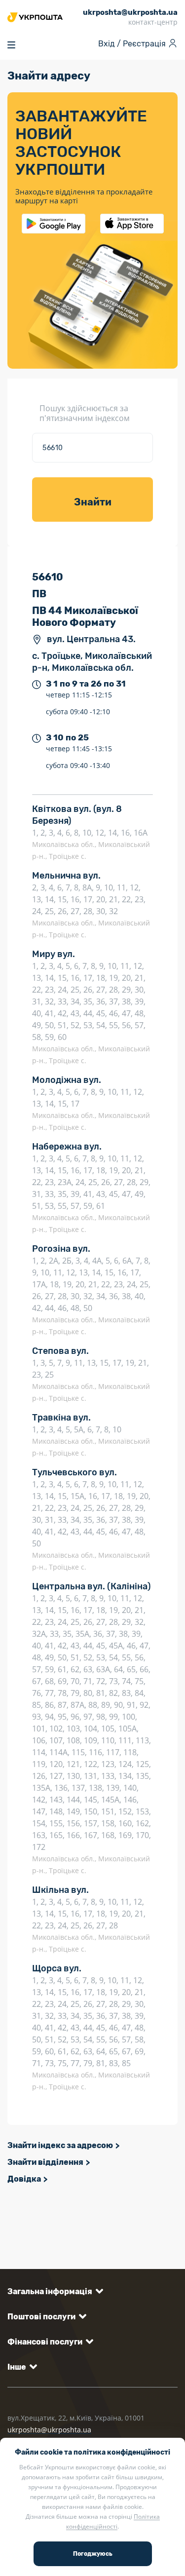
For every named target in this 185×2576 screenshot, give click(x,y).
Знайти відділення (45, 2162)
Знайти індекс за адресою (60, 2145)
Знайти (93, 502)
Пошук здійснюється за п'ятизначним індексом (85, 413)
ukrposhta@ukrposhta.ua (49, 2430)
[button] (54, 2291)
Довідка (24, 2179)
